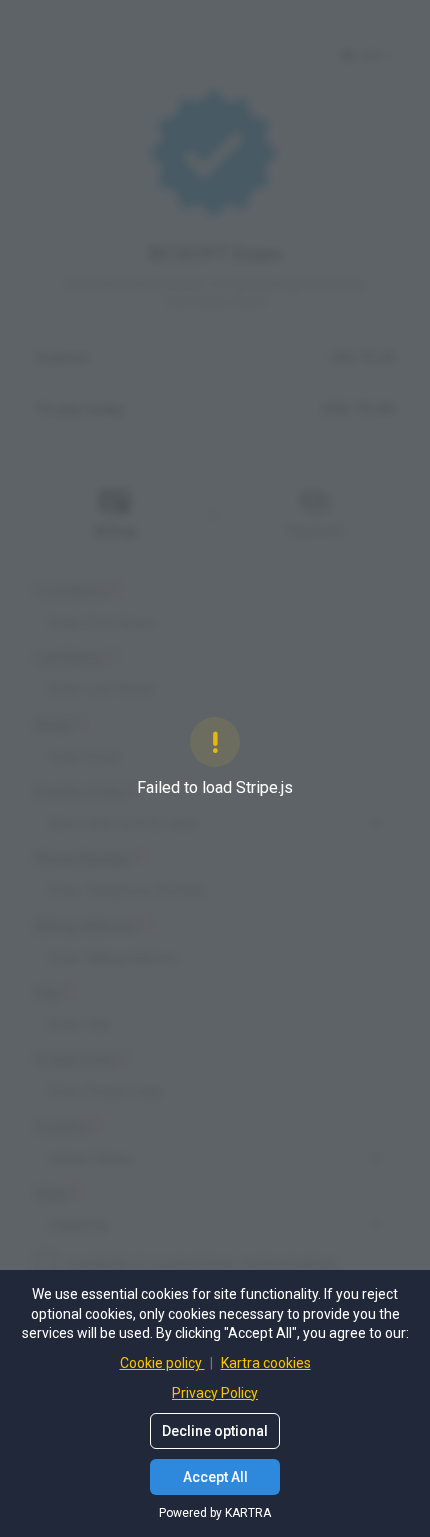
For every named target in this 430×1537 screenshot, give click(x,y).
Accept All (215, 1477)
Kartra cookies (266, 1363)
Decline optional (215, 1431)
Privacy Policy (215, 1393)
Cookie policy (162, 1363)
